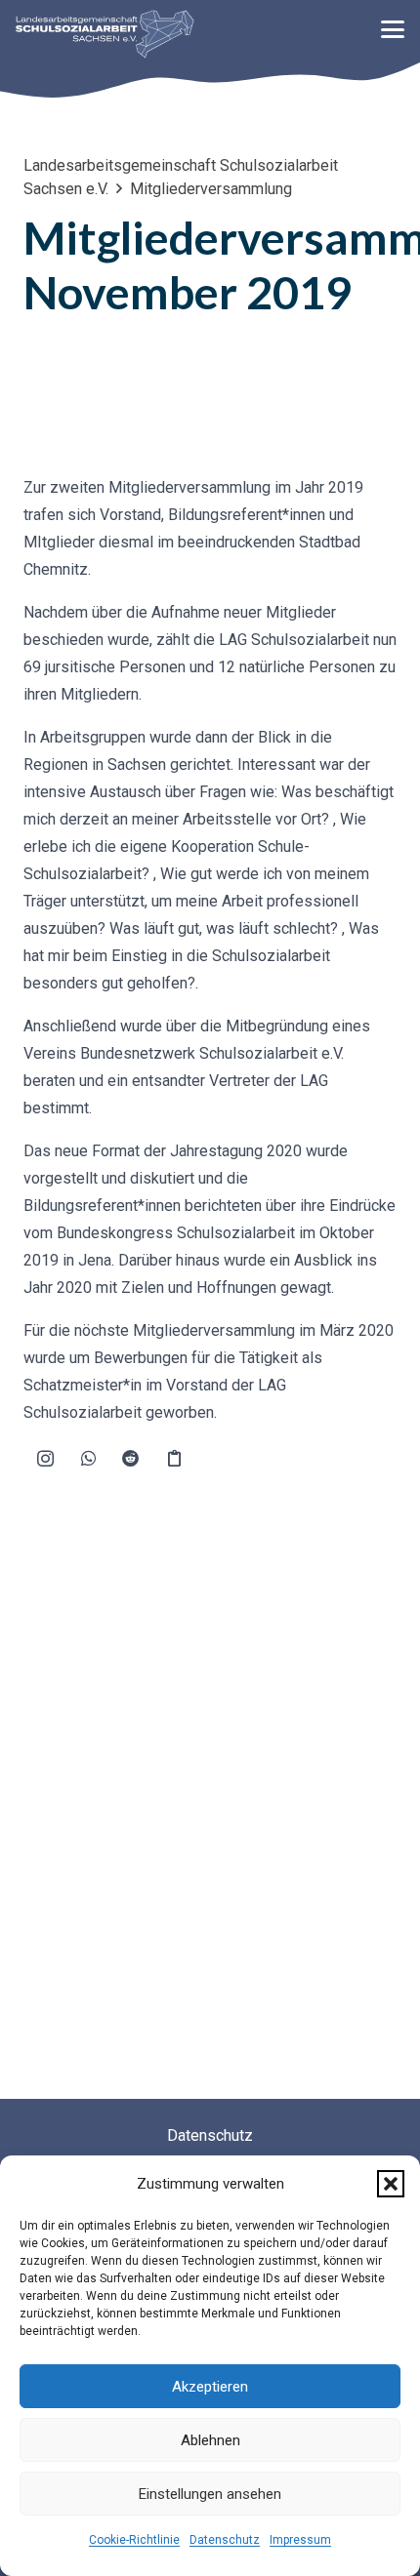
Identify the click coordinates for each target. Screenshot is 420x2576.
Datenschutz (225, 2540)
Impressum (300, 2540)
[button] (391, 2184)
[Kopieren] (174, 1459)
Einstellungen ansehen (210, 2494)
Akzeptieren (210, 2387)
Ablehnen (210, 2440)
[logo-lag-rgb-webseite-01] (105, 34)
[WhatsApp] (88, 1459)
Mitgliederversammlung (211, 189)
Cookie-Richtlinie (134, 2540)
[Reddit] (131, 1459)
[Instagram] (45, 1459)
